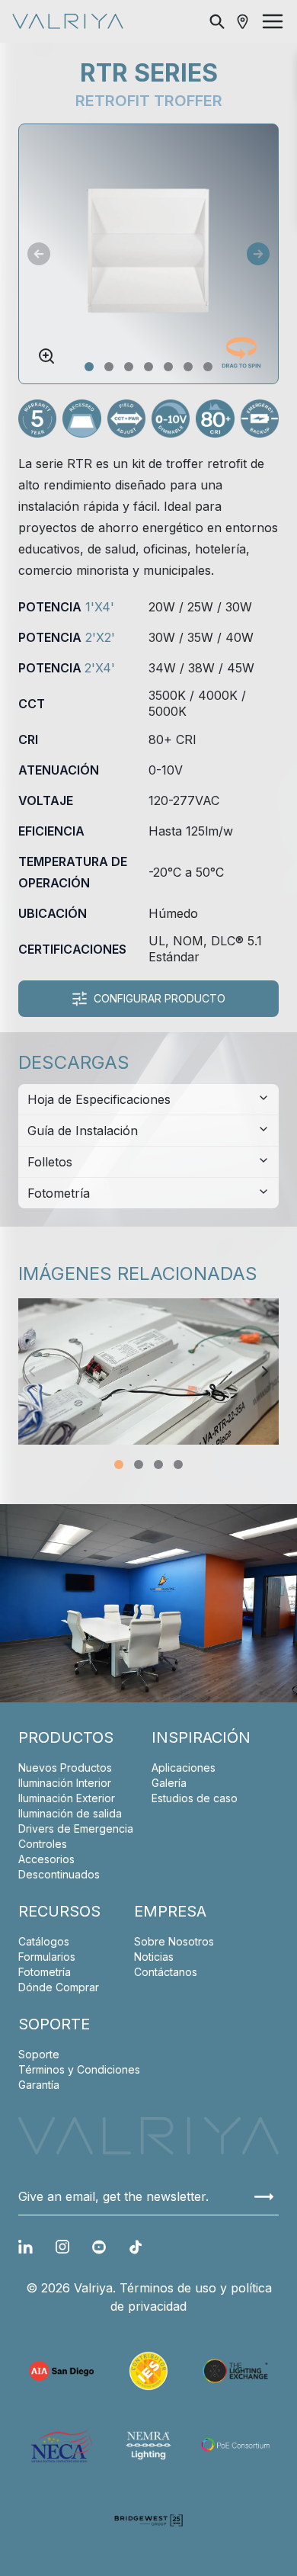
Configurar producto (160, 998)
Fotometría (59, 1193)
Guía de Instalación (83, 1131)
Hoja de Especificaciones (99, 1099)
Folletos (50, 1162)
